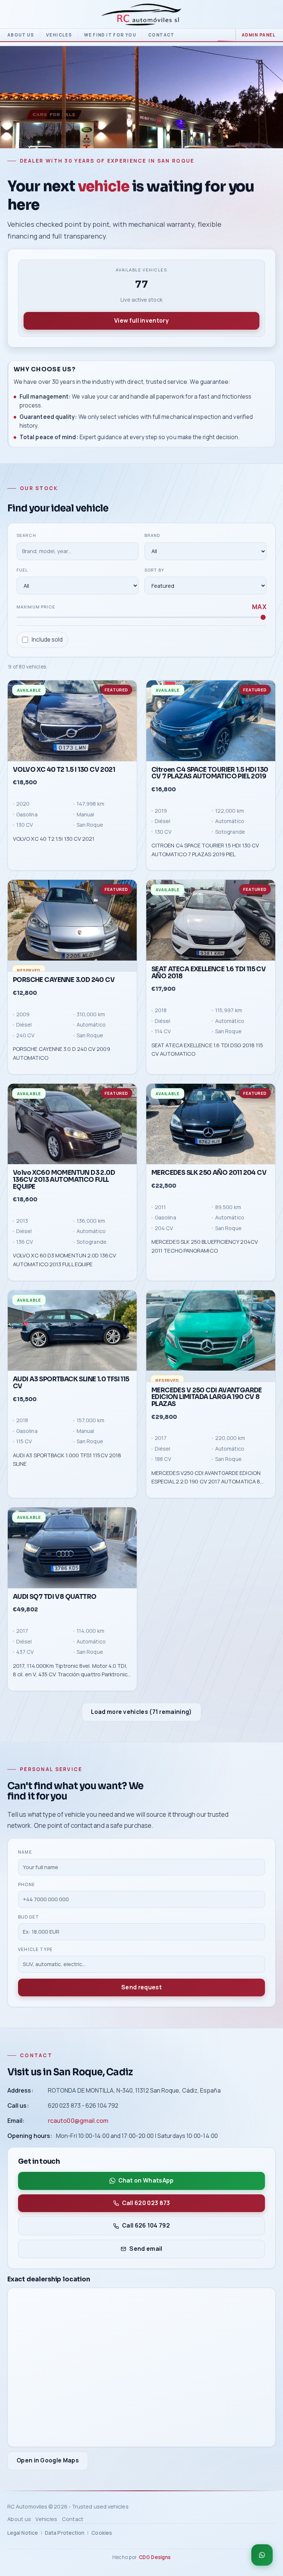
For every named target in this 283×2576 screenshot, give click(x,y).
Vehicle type (35, 1949)
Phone (27, 1884)
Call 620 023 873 (146, 2203)
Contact (161, 35)
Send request (141, 1987)
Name (25, 1852)
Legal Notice (23, 2533)
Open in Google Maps (48, 2460)
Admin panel (259, 35)
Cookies (102, 2533)
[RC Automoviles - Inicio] (141, 15)
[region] (141, 1185)
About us (21, 35)
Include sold (47, 640)
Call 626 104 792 (146, 2226)
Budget (29, 1917)
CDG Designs (155, 2557)
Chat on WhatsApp (146, 2181)
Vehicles (59, 35)
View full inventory (141, 320)
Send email (146, 2249)
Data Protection (65, 2533)
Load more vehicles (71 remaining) (141, 1711)
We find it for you (110, 35)
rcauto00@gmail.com (78, 2121)
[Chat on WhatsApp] (262, 2555)
